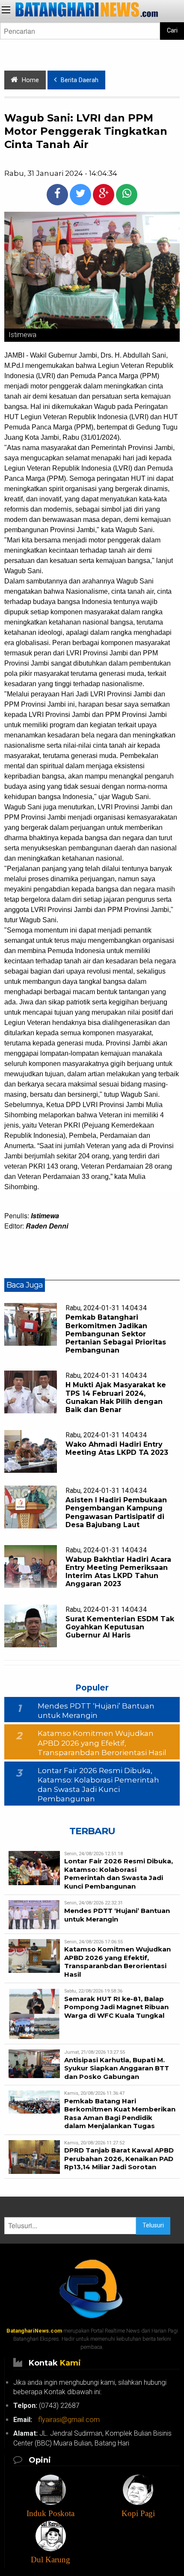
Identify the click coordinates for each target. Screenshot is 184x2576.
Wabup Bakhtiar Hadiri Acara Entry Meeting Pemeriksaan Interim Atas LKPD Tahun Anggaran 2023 (118, 1572)
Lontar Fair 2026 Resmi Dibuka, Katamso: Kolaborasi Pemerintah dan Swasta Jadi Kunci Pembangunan (119, 1874)
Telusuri (153, 2225)
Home (30, 80)
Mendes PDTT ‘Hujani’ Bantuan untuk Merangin (117, 1915)
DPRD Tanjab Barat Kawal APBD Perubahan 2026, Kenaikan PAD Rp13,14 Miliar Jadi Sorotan (119, 2159)
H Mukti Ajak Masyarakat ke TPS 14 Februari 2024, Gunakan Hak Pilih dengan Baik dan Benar (116, 1397)
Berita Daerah (80, 80)
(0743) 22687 (46, 2406)
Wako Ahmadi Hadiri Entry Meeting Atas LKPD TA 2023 (117, 1448)
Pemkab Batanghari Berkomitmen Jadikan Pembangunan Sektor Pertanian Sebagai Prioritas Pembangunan (116, 1334)
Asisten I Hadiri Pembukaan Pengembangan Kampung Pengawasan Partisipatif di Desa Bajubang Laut (116, 1512)
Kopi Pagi (138, 2513)
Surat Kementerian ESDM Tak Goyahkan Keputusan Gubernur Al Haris (120, 1627)
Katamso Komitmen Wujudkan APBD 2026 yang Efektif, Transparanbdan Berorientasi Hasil (102, 1743)
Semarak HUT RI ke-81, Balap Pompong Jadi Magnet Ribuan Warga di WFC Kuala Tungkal (116, 2007)
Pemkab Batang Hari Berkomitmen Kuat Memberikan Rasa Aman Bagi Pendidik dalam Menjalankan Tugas (120, 2114)
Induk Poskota (50, 2513)
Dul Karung (50, 2560)
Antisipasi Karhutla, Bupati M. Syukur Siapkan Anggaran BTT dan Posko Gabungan (117, 2068)
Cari (172, 31)
